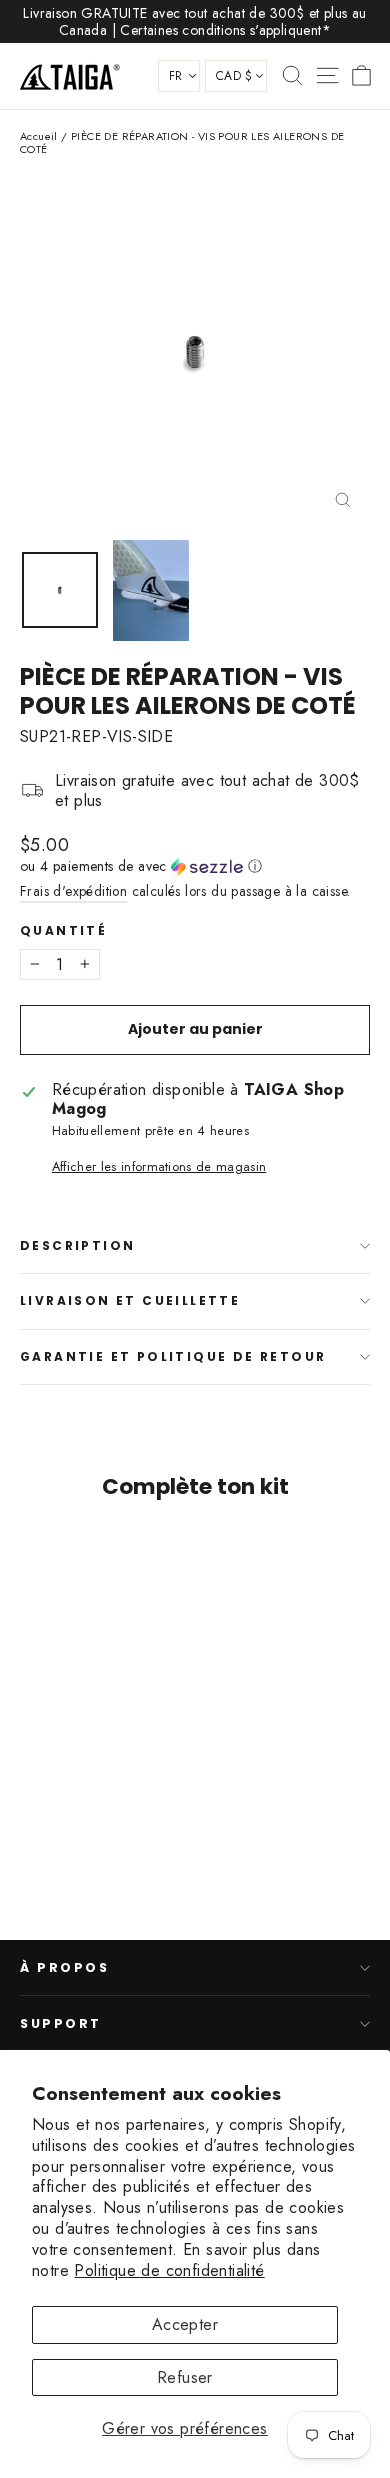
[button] (195, 866)
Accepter (185, 2324)
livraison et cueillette (130, 1300)
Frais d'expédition (73, 891)
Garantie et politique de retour (173, 1356)
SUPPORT (61, 2023)
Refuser (185, 2377)
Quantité (63, 931)
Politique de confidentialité (169, 2270)
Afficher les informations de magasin (159, 1166)
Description (77, 1245)
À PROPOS (64, 1967)
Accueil (39, 136)
